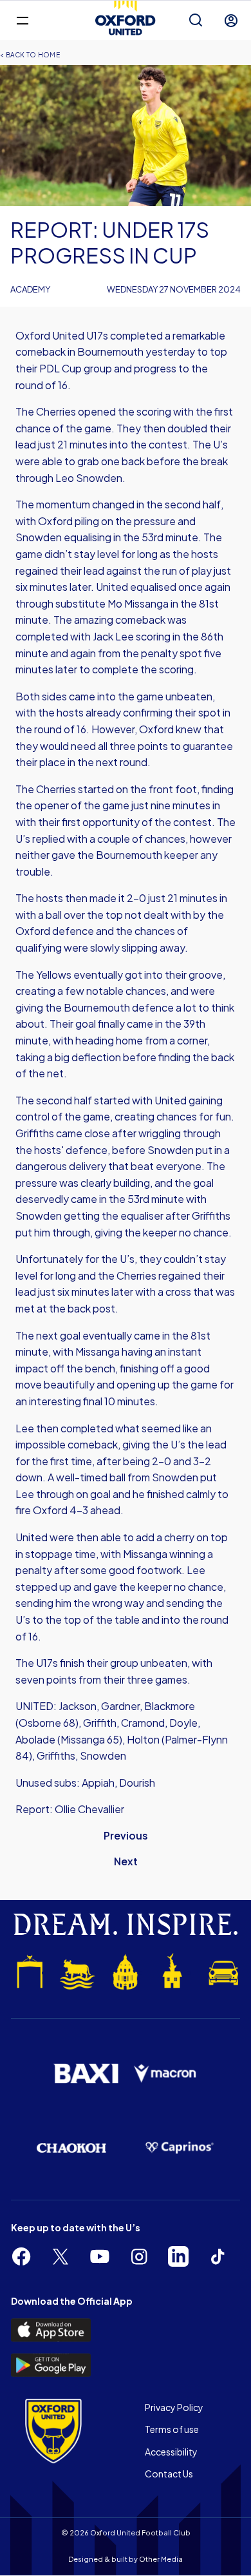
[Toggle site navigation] (22, 20)
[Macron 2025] (165, 2074)
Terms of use (172, 2429)
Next (126, 1861)
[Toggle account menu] (231, 21)
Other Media (161, 2559)
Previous (126, 1835)
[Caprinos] (180, 2148)
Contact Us (169, 2474)
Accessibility (171, 2452)
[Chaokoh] (71, 2148)
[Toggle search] (196, 21)
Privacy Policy (174, 2407)
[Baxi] (86, 2074)
